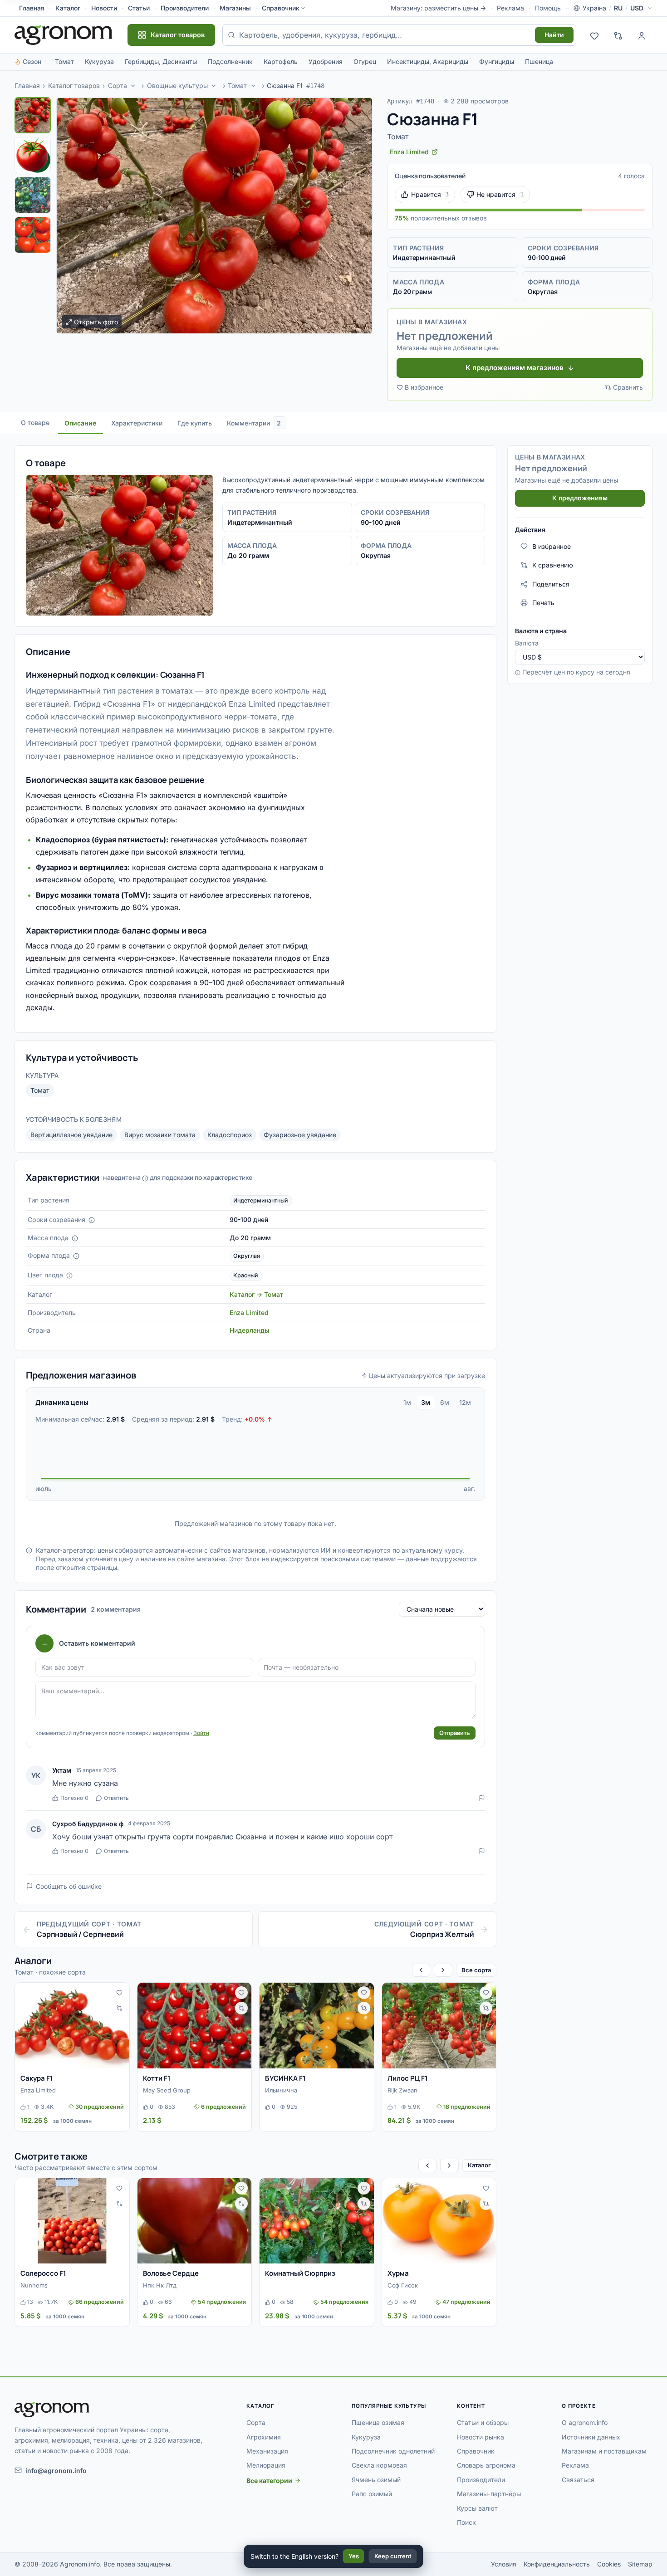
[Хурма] (439, 2221)
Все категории (269, 2481)
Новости (104, 8)
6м (445, 1402)
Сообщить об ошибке (69, 1886)
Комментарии (254, 423)
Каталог (68, 8)
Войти (201, 1733)
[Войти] (642, 35)
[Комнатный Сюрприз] (317, 2221)
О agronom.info (585, 2422)
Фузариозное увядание (300, 1135)
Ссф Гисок (403, 2285)
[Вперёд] (443, 1970)
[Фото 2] (33, 155)
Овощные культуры (177, 86)
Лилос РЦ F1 (408, 2078)
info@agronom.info (56, 2471)
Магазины (235, 8)
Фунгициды (497, 61)
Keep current (393, 2556)
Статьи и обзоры (483, 2422)
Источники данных (591, 2437)
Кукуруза (99, 61)
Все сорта (476, 1970)
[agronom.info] (64, 35)
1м (407, 1402)
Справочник (281, 8)
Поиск (466, 2522)
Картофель (281, 61)
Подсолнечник (230, 61)
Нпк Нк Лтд (160, 2285)
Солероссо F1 (43, 2273)
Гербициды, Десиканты (161, 61)
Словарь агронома (486, 2465)
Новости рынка (481, 2437)
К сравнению (553, 565)
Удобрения (326, 61)
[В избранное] (119, 1993)
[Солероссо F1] (72, 2221)
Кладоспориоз (230, 1135)
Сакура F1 (37, 2078)
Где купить (195, 423)
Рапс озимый (372, 2494)
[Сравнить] (119, 2008)
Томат (64, 61)
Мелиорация (266, 2465)
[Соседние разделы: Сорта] (133, 86)
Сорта (118, 86)
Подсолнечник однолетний (393, 2451)
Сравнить (628, 387)
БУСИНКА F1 (285, 2078)
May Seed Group (167, 2090)
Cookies (609, 2564)
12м (465, 1402)
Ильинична (281, 2090)
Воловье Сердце (171, 2273)
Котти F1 (157, 2078)
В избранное (424, 387)
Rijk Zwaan (402, 2090)
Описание (80, 423)
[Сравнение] (618, 35)
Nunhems (34, 2285)
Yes (354, 2556)
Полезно (74, 1798)
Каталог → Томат (256, 1294)
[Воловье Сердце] (195, 2221)
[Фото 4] (33, 235)
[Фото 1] (33, 115)
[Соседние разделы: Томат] (253, 86)
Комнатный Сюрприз (300, 2273)
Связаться (578, 2480)
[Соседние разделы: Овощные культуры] (214, 86)
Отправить (455, 1733)
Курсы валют (477, 2508)
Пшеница (539, 61)
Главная (32, 8)
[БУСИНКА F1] (317, 2026)
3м (426, 1402)
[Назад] (421, 1970)
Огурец (365, 61)
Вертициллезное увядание (71, 1135)
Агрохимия (264, 2437)
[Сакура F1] (72, 2026)
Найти (554, 35)
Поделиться (551, 584)
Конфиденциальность (557, 2564)
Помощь (548, 8)
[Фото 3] (33, 195)
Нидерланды (250, 1330)
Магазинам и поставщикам (604, 2451)
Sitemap (640, 2564)
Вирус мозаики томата (160, 1135)
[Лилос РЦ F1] (439, 2026)
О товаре (35, 423)
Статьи (139, 8)
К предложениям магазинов (515, 368)
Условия (504, 2564)
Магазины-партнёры (489, 2494)
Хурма (398, 2273)
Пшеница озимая (378, 2422)
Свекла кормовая (379, 2465)
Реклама (510, 8)
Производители (185, 8)
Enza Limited (249, 1312)
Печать (543, 603)
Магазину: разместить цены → (438, 8)
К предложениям (580, 498)
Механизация (267, 2451)
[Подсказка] (92, 1220)
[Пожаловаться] (482, 1798)
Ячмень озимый (376, 2480)
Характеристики (137, 423)
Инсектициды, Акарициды (428, 61)
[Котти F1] (195, 2026)
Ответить (116, 1798)
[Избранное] (594, 35)
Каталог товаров (74, 86)
